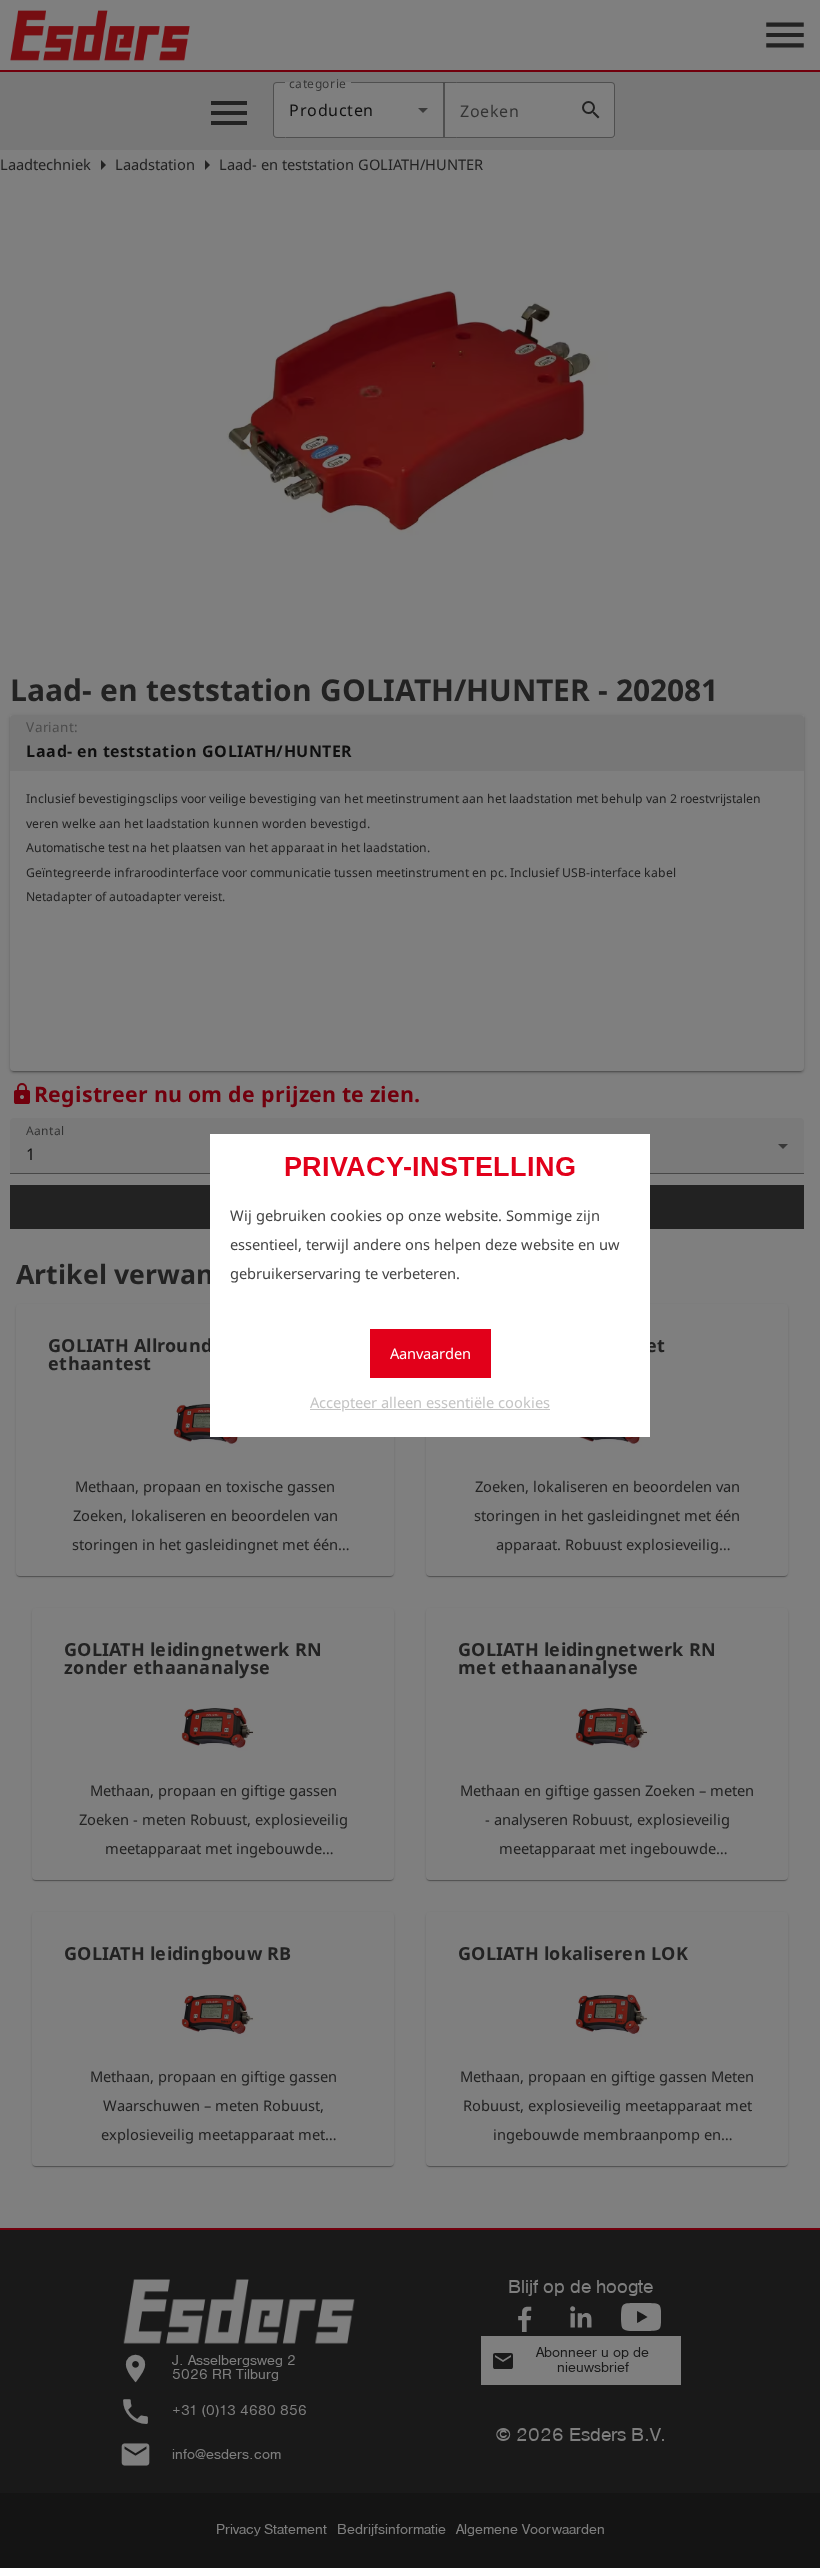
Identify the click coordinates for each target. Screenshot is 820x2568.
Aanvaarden (430, 1353)
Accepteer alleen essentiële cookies (430, 1402)
